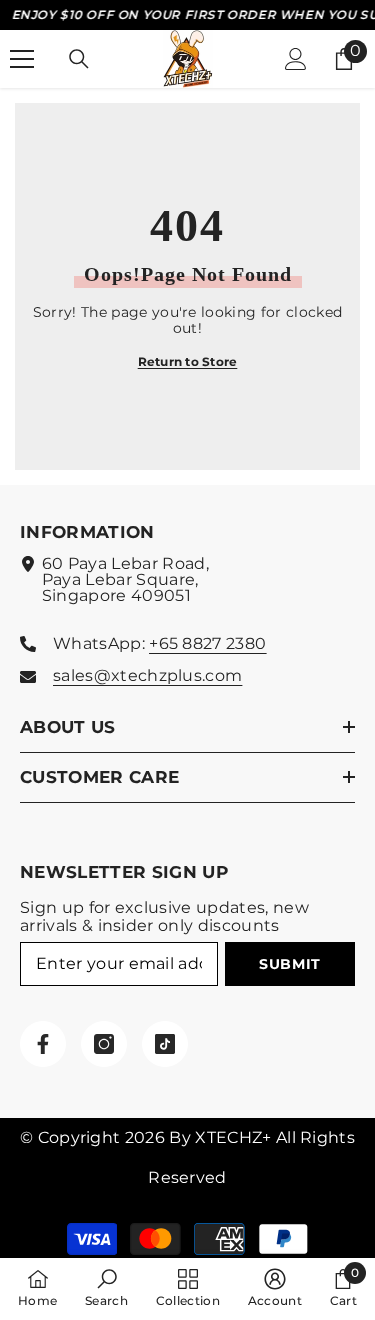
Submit (290, 964)
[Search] (79, 59)
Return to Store (188, 361)
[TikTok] (165, 1044)
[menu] (22, 59)
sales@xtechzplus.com (147, 675)
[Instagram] (104, 1044)
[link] (106, 1288)
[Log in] (296, 59)
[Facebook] (43, 1044)
